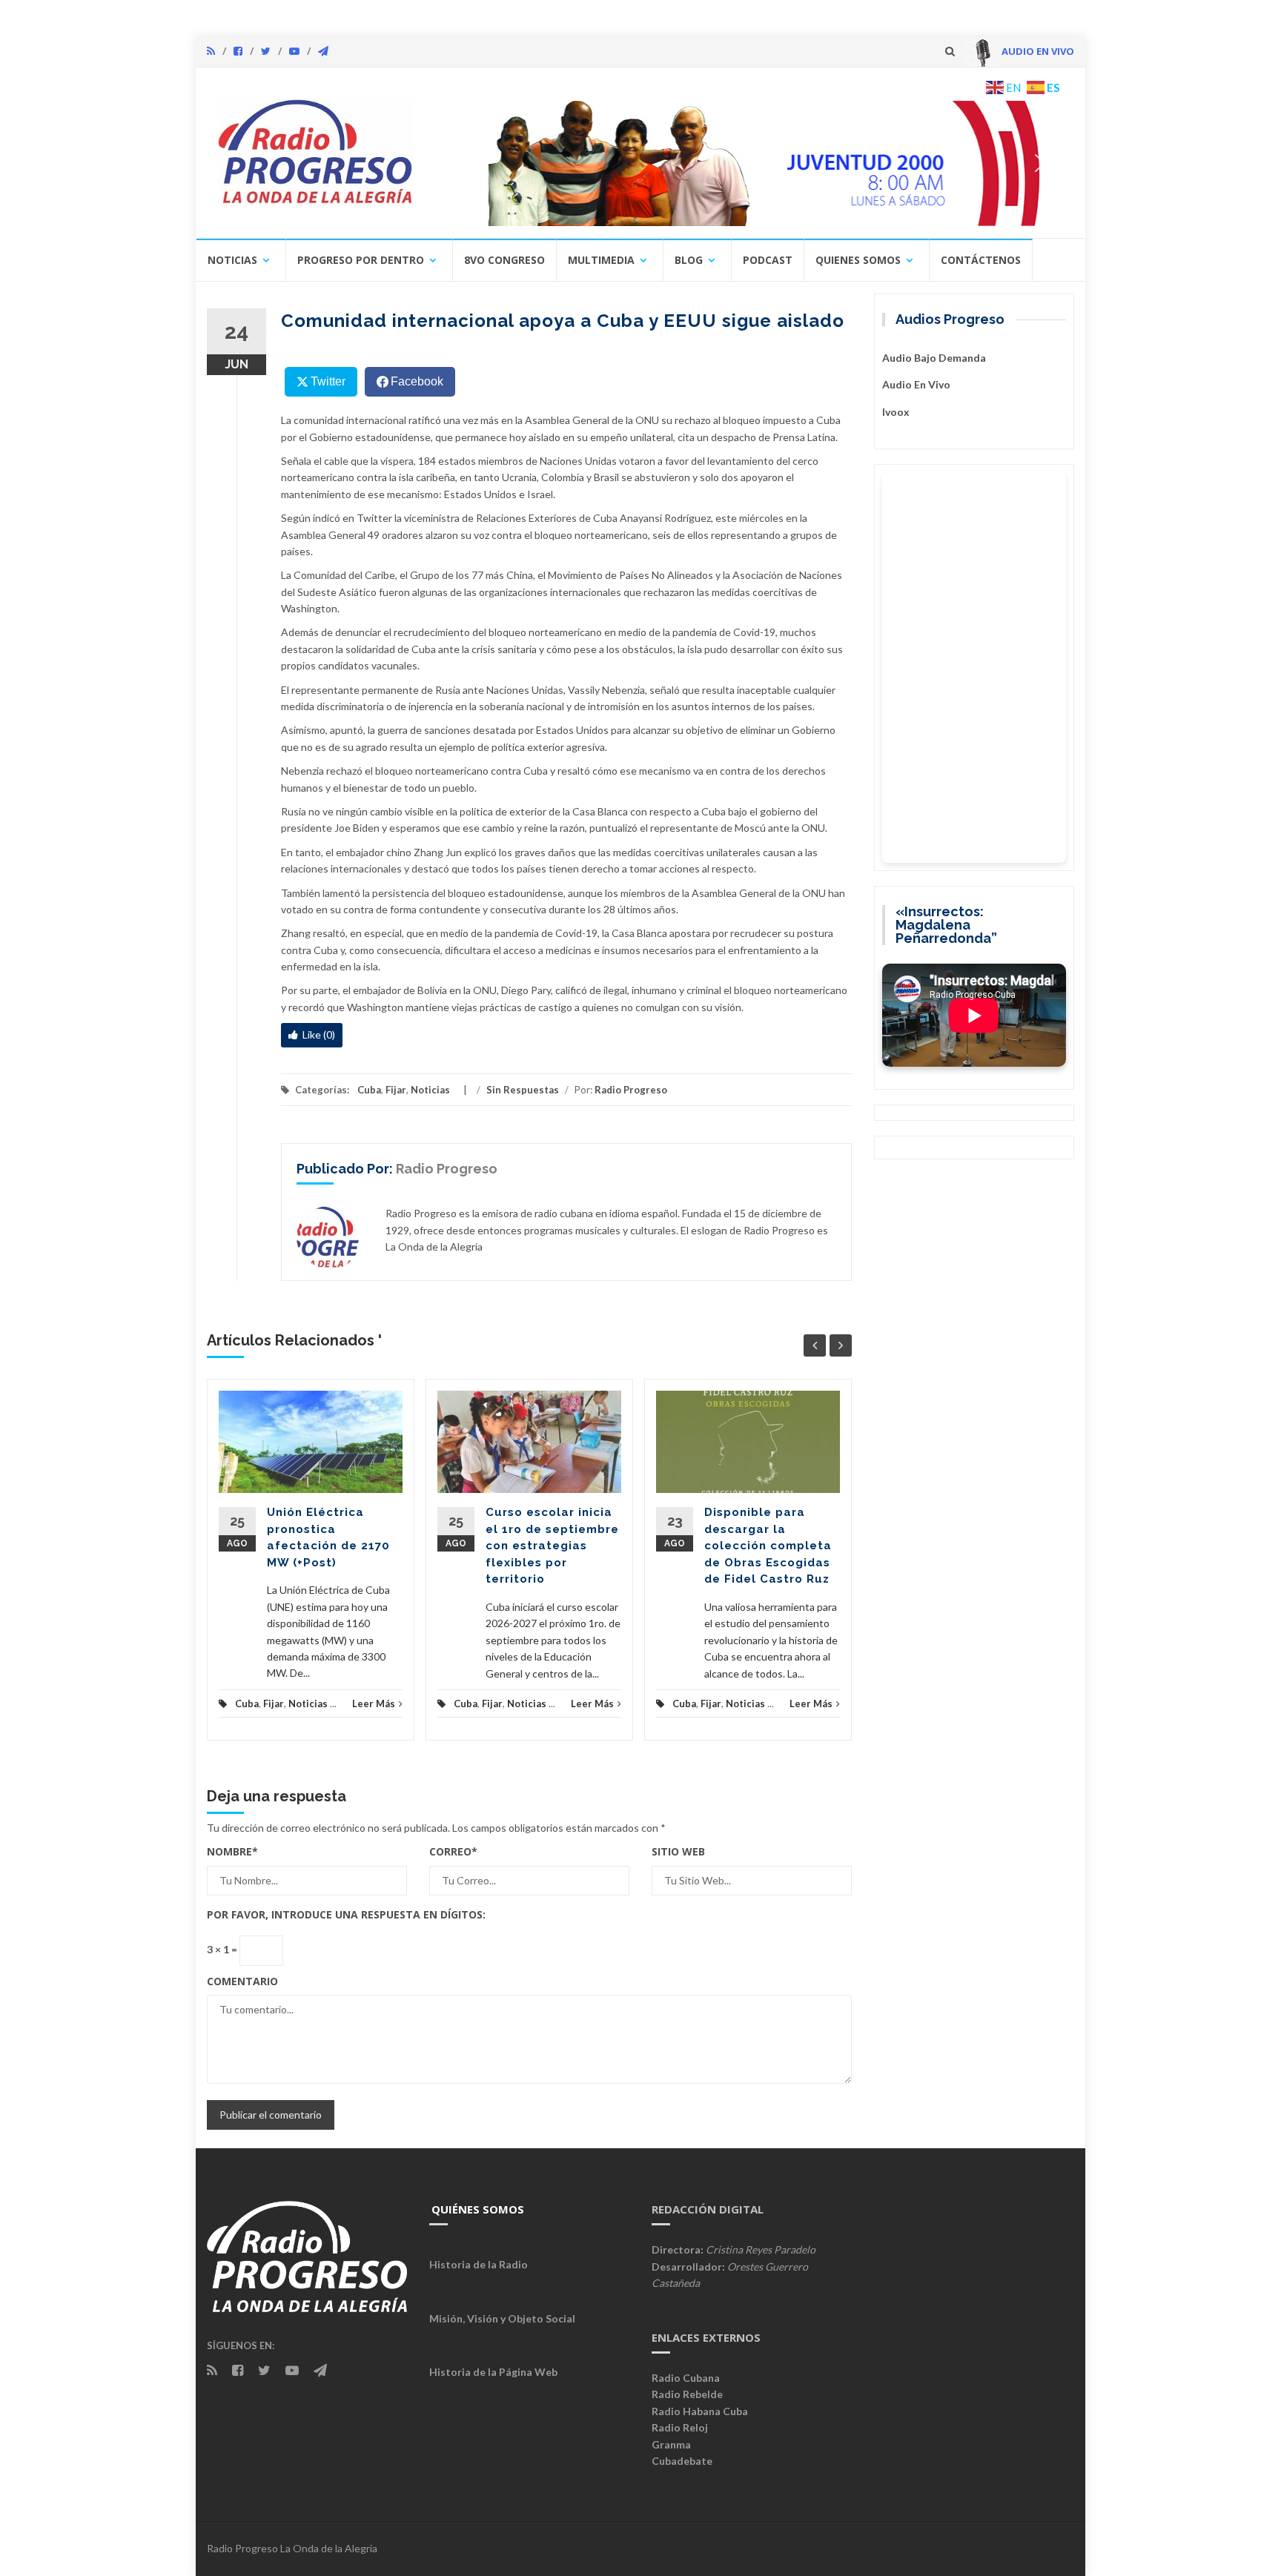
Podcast (768, 260)
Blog (689, 260)
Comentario (242, 1981)
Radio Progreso (631, 1090)
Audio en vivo (916, 384)
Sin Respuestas (523, 1090)
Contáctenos (981, 260)
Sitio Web (678, 1851)
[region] (749, 163)
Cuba (369, 1090)
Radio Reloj (680, 2427)
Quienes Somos (858, 260)
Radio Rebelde (687, 2394)
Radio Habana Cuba (700, 2411)
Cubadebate (682, 2461)
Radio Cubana (686, 2378)
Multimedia (601, 260)
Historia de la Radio (479, 2264)
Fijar (396, 1090)
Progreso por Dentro (361, 260)
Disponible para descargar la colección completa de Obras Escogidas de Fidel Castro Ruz (768, 1546)
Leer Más (374, 1703)
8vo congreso (504, 260)
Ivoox (896, 412)
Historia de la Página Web (493, 2372)
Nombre (232, 1851)
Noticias (232, 260)
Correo (453, 1851)
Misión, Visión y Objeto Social (502, 2318)
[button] (749, 163)
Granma (671, 2444)
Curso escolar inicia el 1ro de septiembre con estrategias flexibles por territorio (552, 1546)
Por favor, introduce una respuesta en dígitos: (346, 1914)
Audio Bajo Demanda (934, 358)
